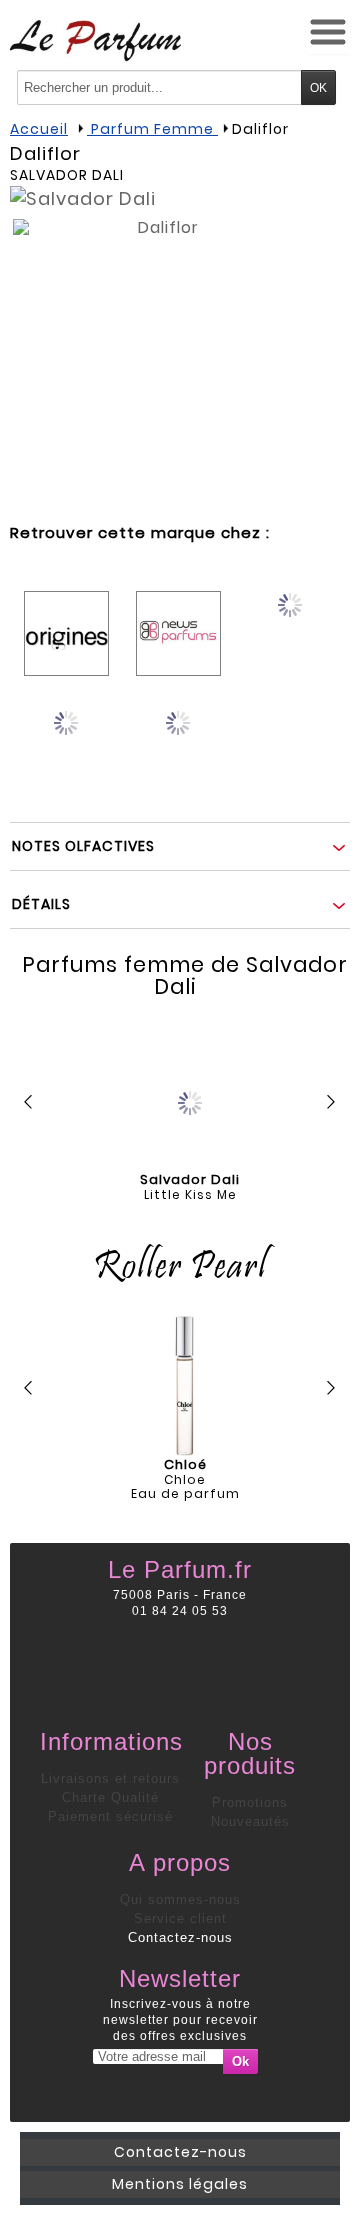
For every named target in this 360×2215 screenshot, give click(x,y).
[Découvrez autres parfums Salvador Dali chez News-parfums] (178, 618)
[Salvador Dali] (83, 198)
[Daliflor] (160, 366)
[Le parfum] (95, 40)
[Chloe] (185, 1386)
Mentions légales (180, 2184)
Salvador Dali (67, 175)
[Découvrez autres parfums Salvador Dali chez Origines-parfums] (66, 618)
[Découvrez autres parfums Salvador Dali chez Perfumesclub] (178, 736)
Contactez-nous (180, 1937)
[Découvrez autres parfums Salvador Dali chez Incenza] (290, 618)
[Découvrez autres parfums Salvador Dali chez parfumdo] (66, 736)
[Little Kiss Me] (190, 1098)
